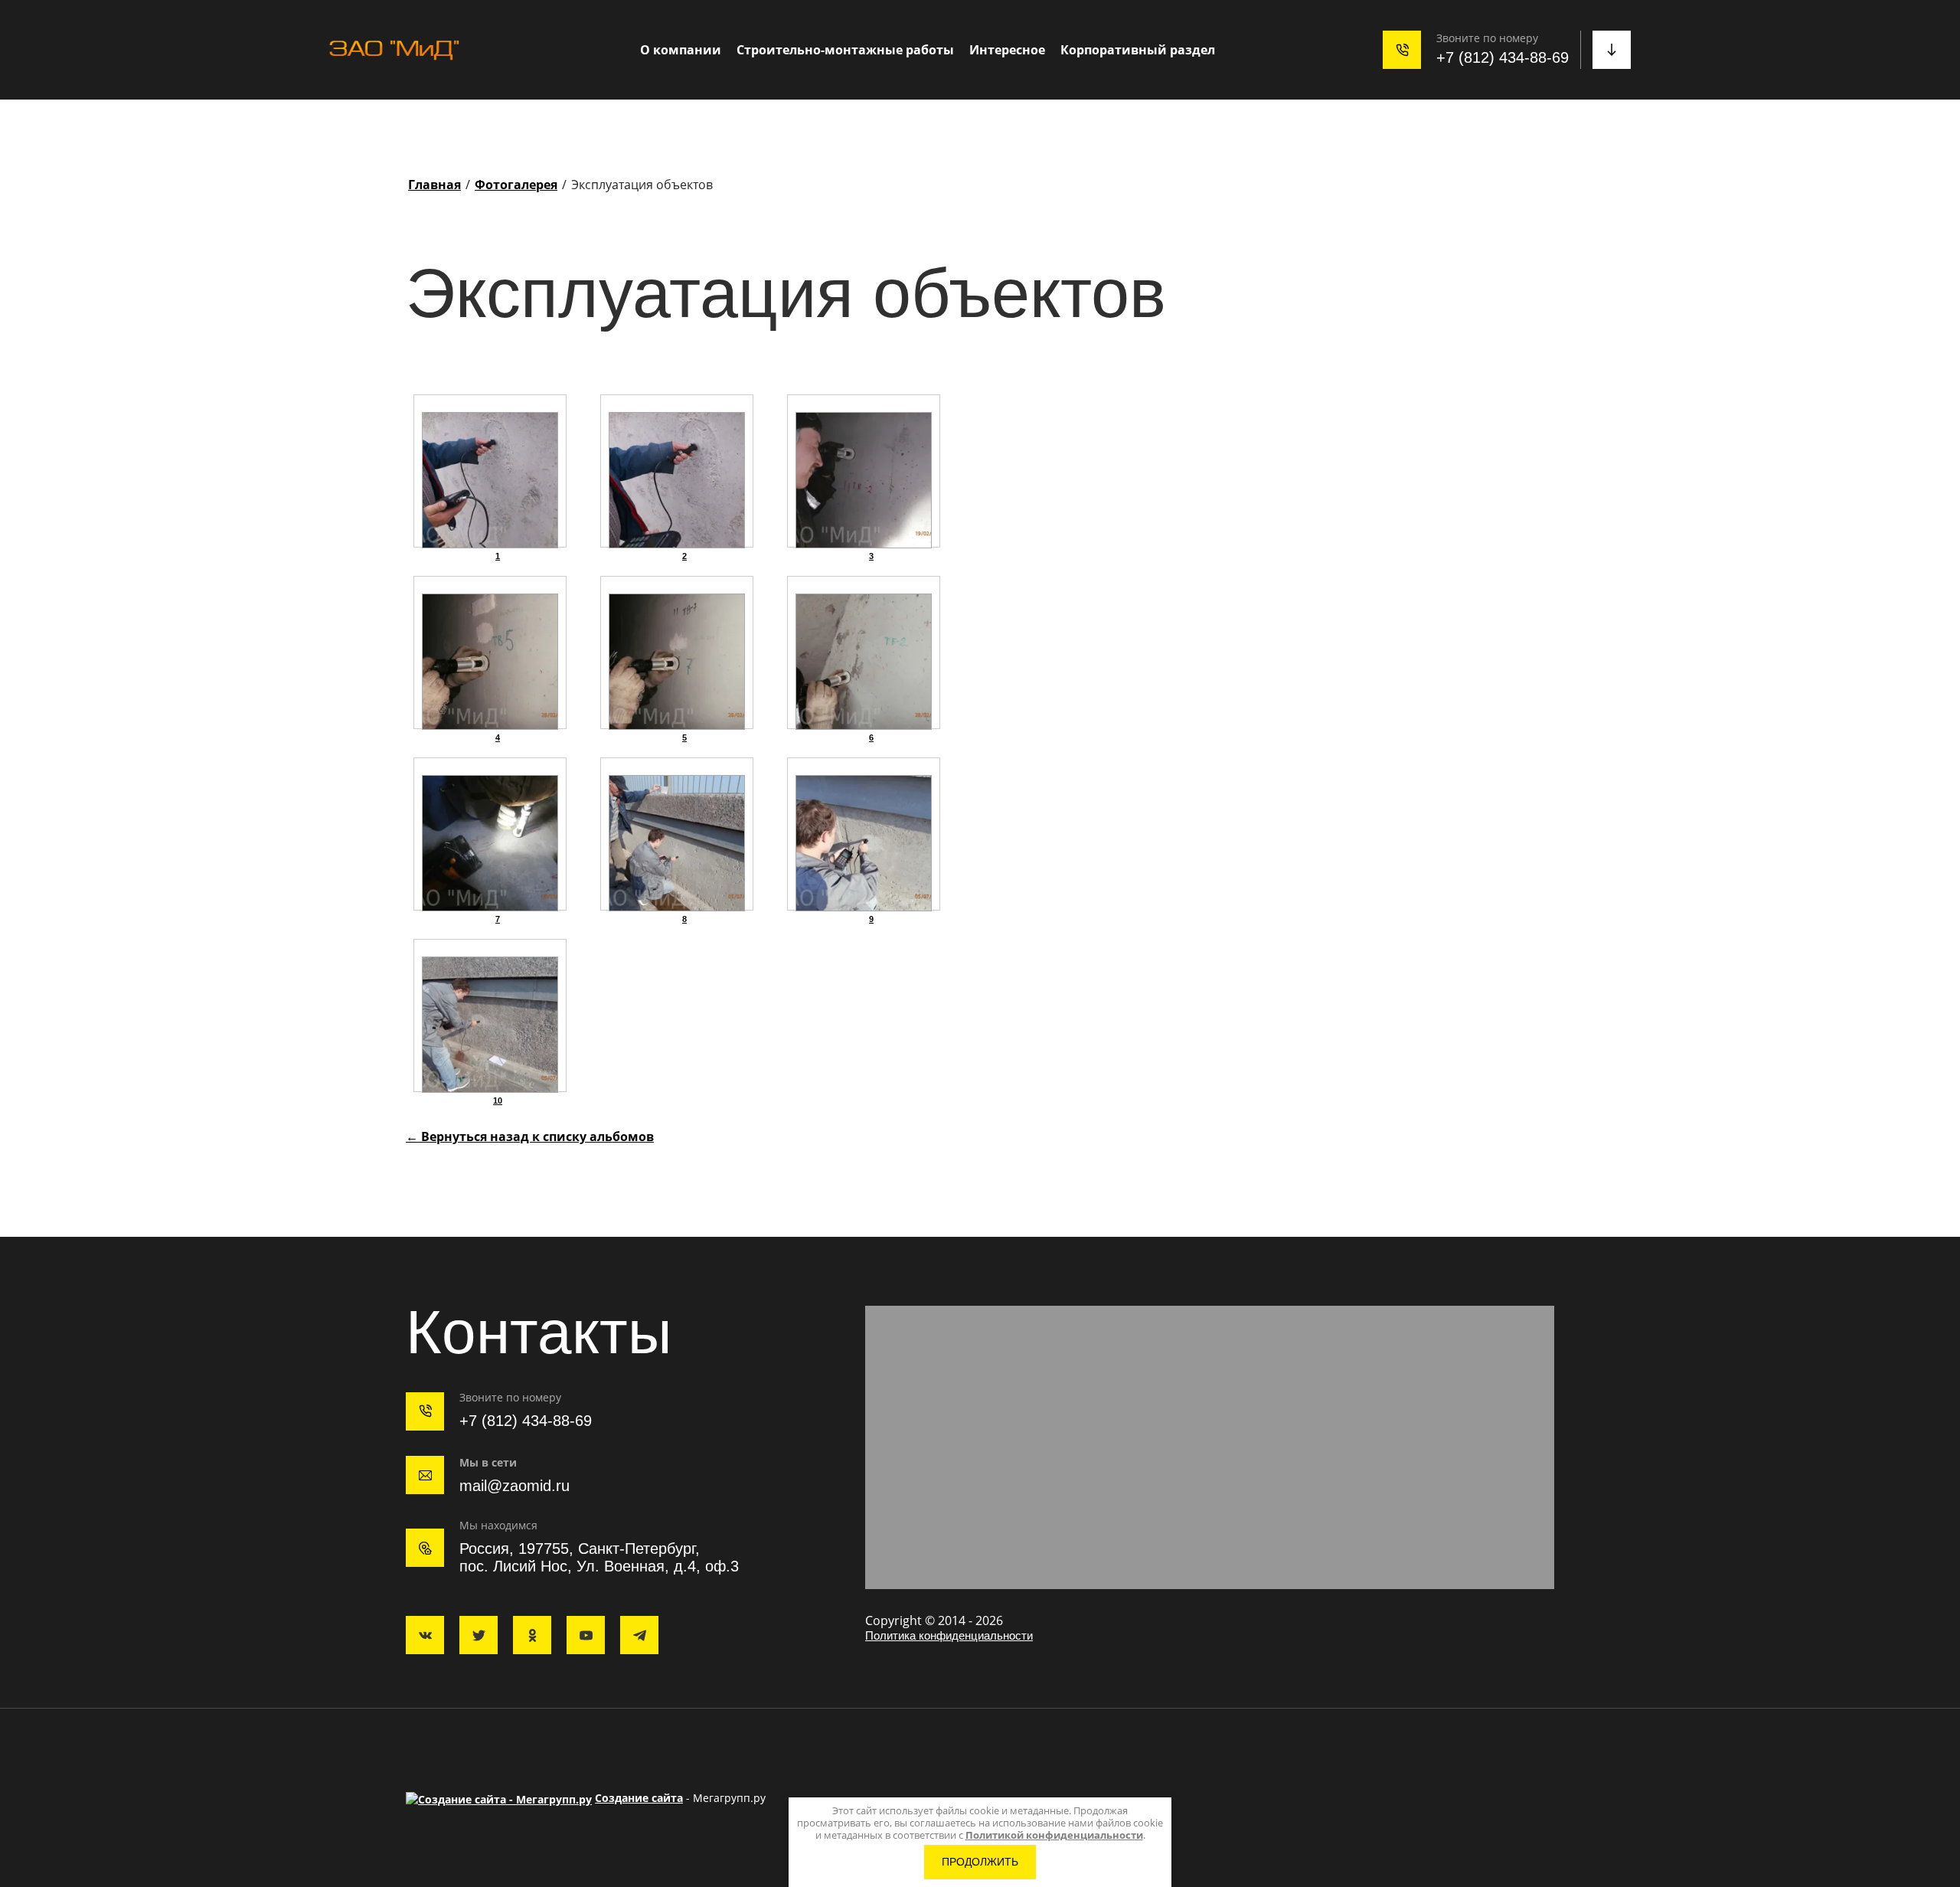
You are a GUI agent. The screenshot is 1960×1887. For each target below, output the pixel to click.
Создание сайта (639, 1798)
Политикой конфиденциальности (1054, 1835)
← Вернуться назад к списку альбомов (530, 1136)
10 (498, 1100)
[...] (1298, 50)
